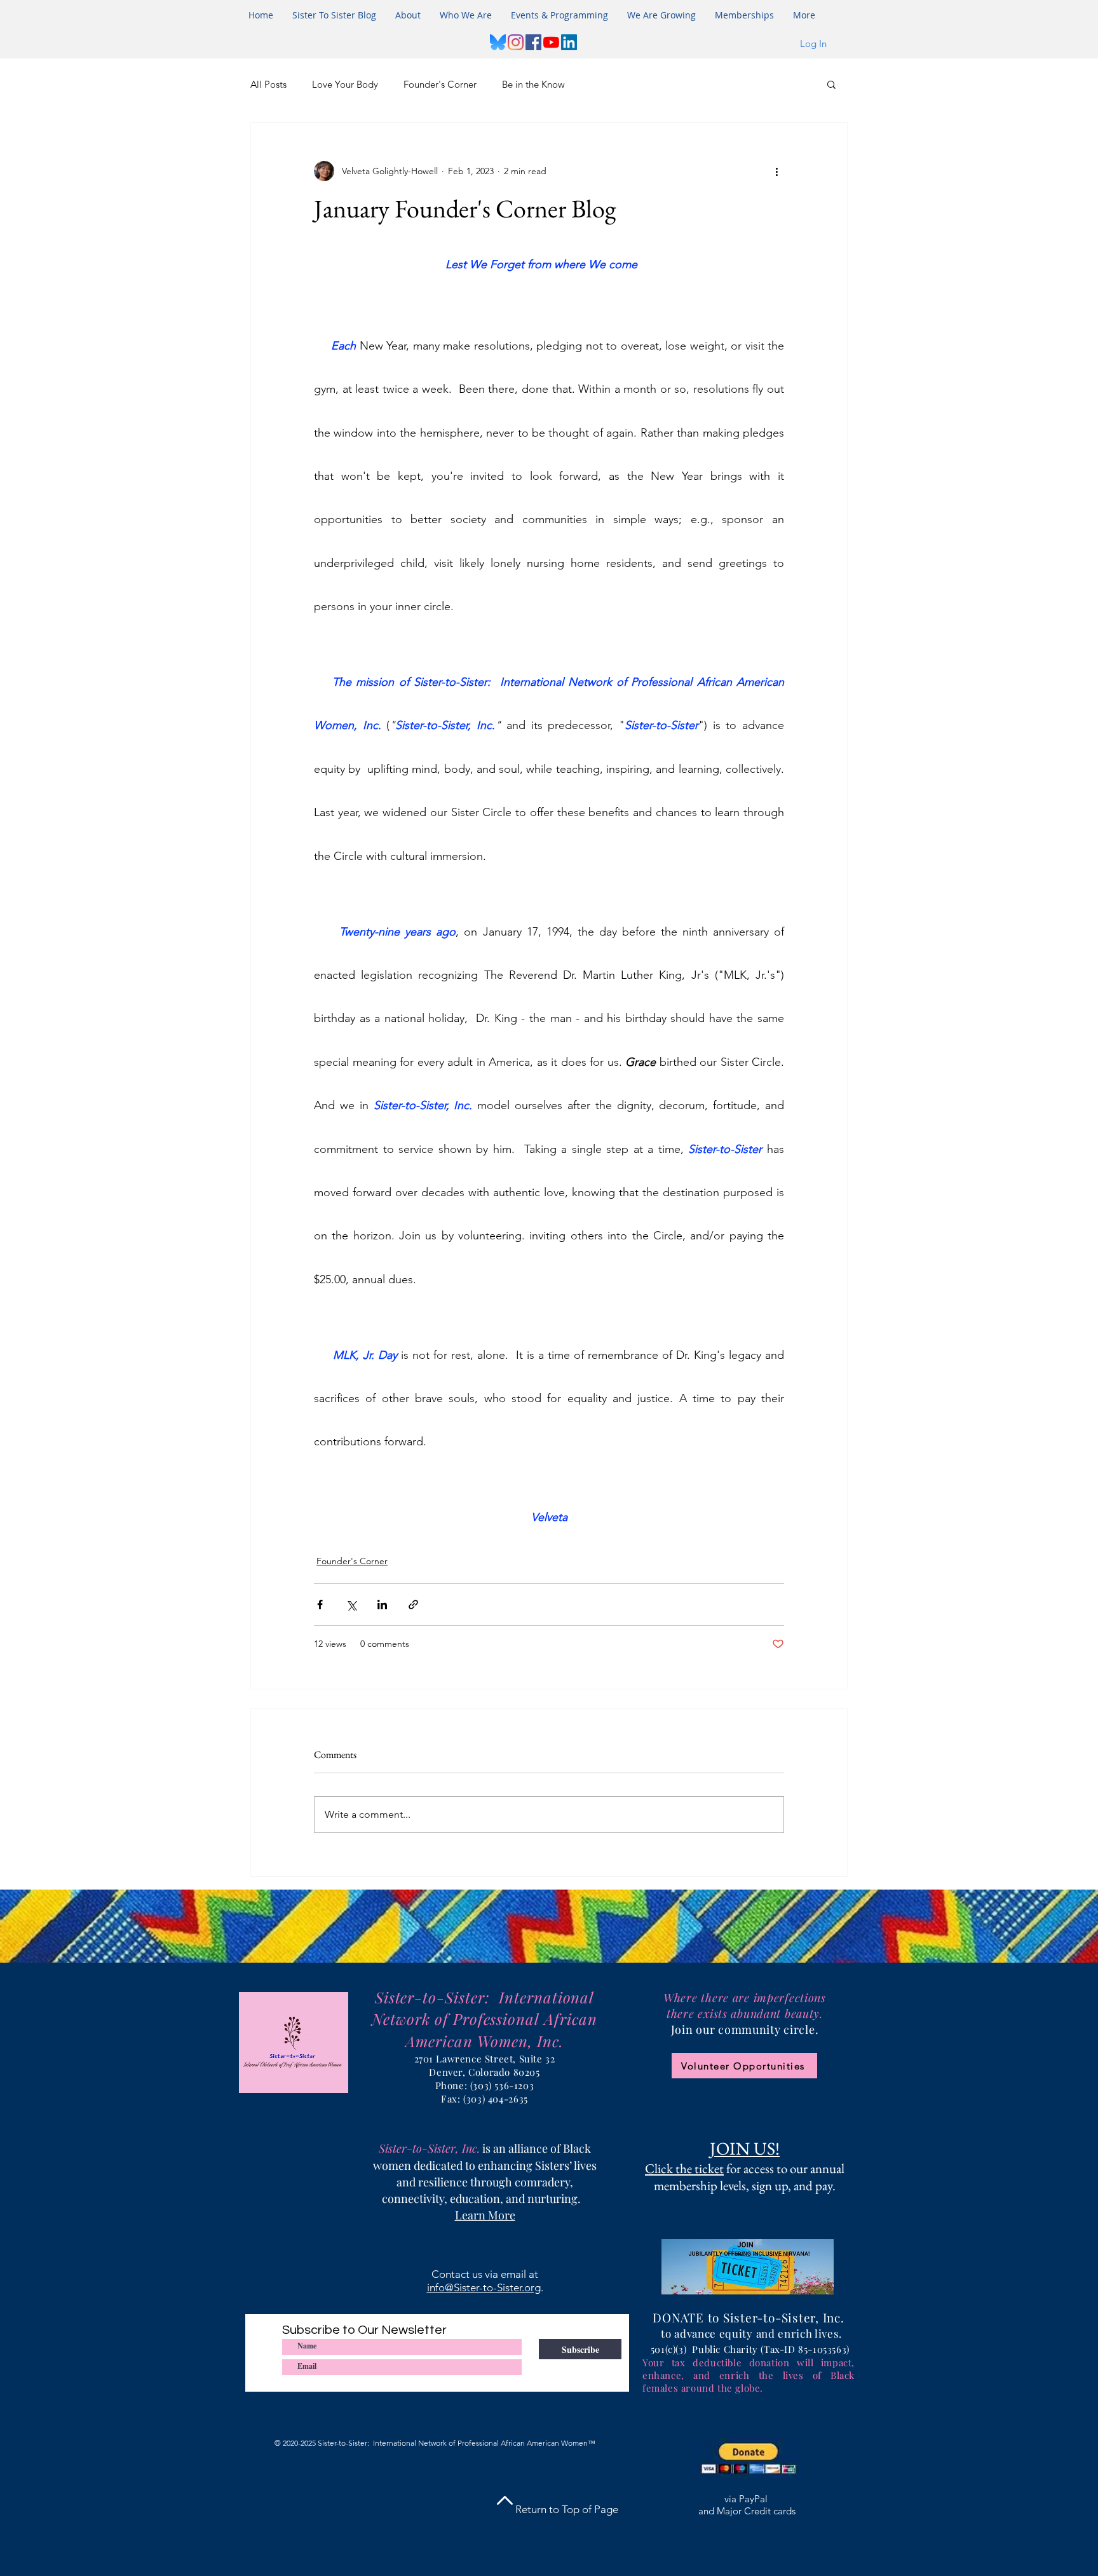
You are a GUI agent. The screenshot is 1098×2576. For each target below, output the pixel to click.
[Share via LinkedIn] (382, 1605)
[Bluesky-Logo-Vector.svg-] (498, 42)
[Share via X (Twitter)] (351, 1605)
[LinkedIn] (569, 42)
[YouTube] (551, 42)
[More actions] (776, 171)
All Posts (268, 84)
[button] (559, 15)
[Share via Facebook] (320, 1605)
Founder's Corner (440, 84)
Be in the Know (533, 84)
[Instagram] (516, 42)
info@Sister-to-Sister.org (484, 2287)
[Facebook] (533, 42)
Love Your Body (345, 84)
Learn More (485, 2215)
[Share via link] (413, 1605)
